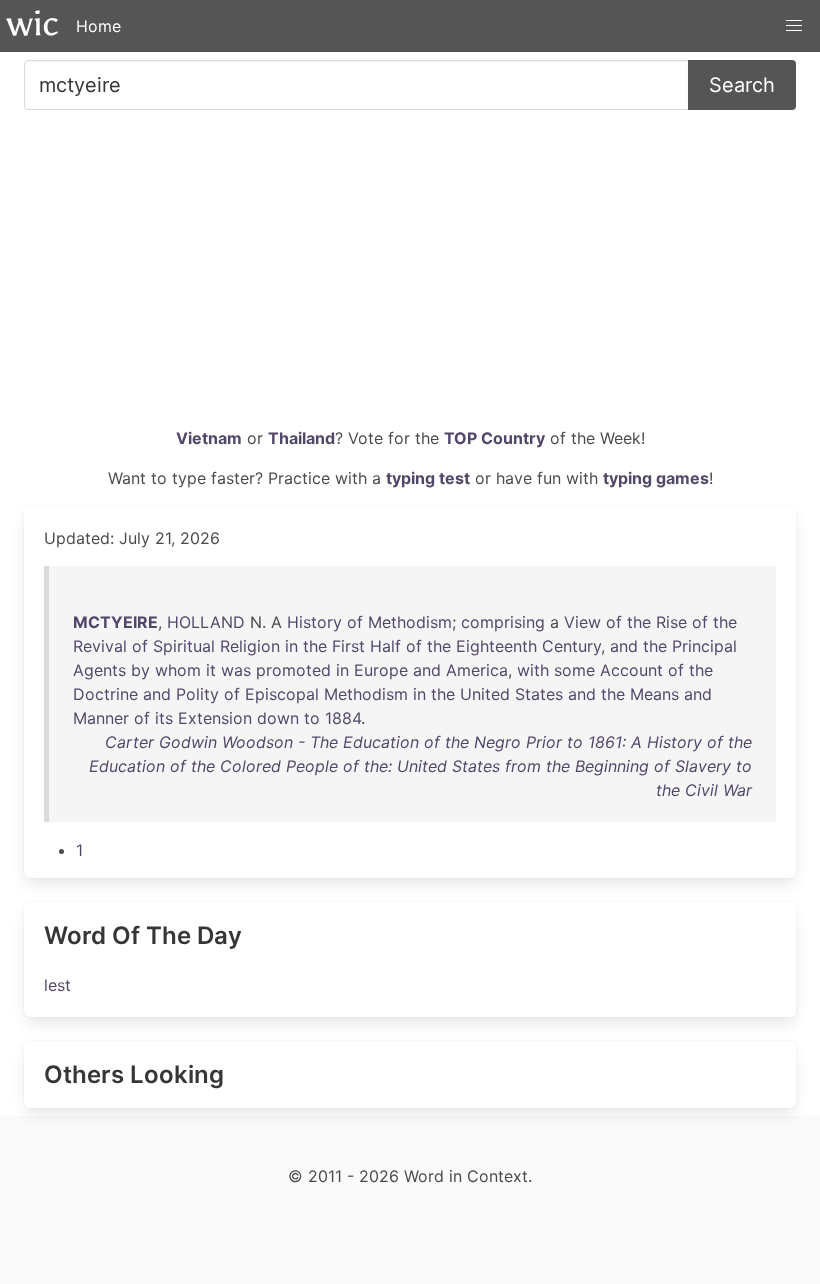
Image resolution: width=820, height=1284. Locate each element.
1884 (343, 718)
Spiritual (184, 646)
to (312, 718)
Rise (671, 622)
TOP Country (494, 438)
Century (571, 646)
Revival (100, 646)
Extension (215, 718)
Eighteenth (496, 646)
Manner (101, 718)
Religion (250, 646)
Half (385, 646)
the (639, 622)
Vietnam (209, 438)
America (477, 670)
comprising (503, 622)
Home (98, 26)
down (278, 718)
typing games (656, 478)
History (314, 622)
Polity (197, 694)
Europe (381, 670)
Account (631, 670)
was (236, 670)
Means (654, 694)
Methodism (410, 622)
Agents (99, 670)
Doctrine (105, 694)
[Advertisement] (410, 276)
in (291, 646)
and (624, 646)
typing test (428, 478)
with (533, 670)
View (582, 622)
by (140, 670)
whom (178, 670)
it (211, 670)
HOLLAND (206, 622)
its (164, 718)
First (348, 646)
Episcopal (282, 694)
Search (742, 85)
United (485, 694)
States (539, 694)
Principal (704, 646)
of (355, 622)
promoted (293, 670)
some (574, 670)
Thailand (301, 438)
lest (57, 985)
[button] (794, 26)
